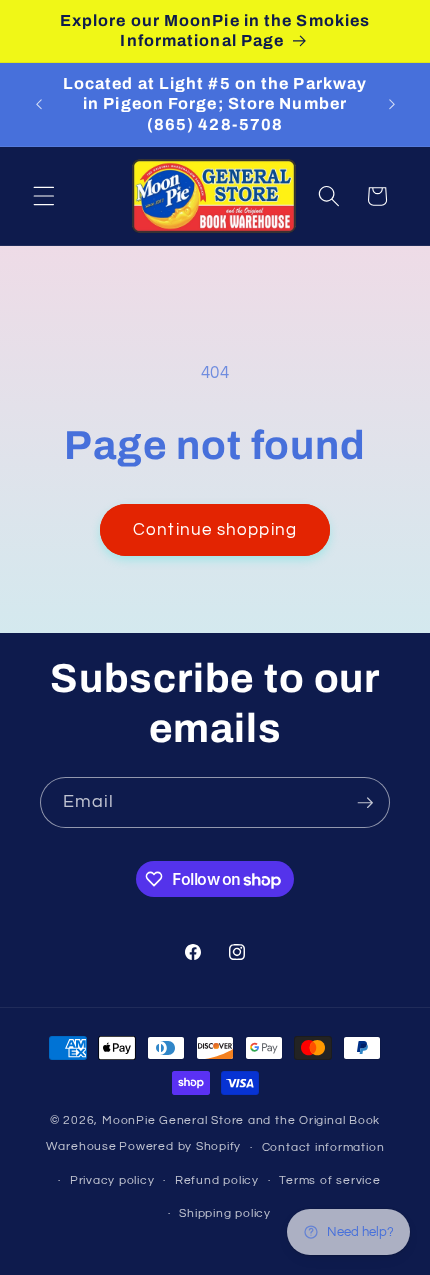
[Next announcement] (392, 105)
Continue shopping (215, 529)
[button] (44, 196)
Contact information (323, 1147)
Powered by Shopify (180, 1147)
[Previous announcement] (39, 105)
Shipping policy (225, 1213)
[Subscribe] (365, 803)
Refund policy (217, 1180)
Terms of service (329, 1180)
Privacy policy (112, 1180)
